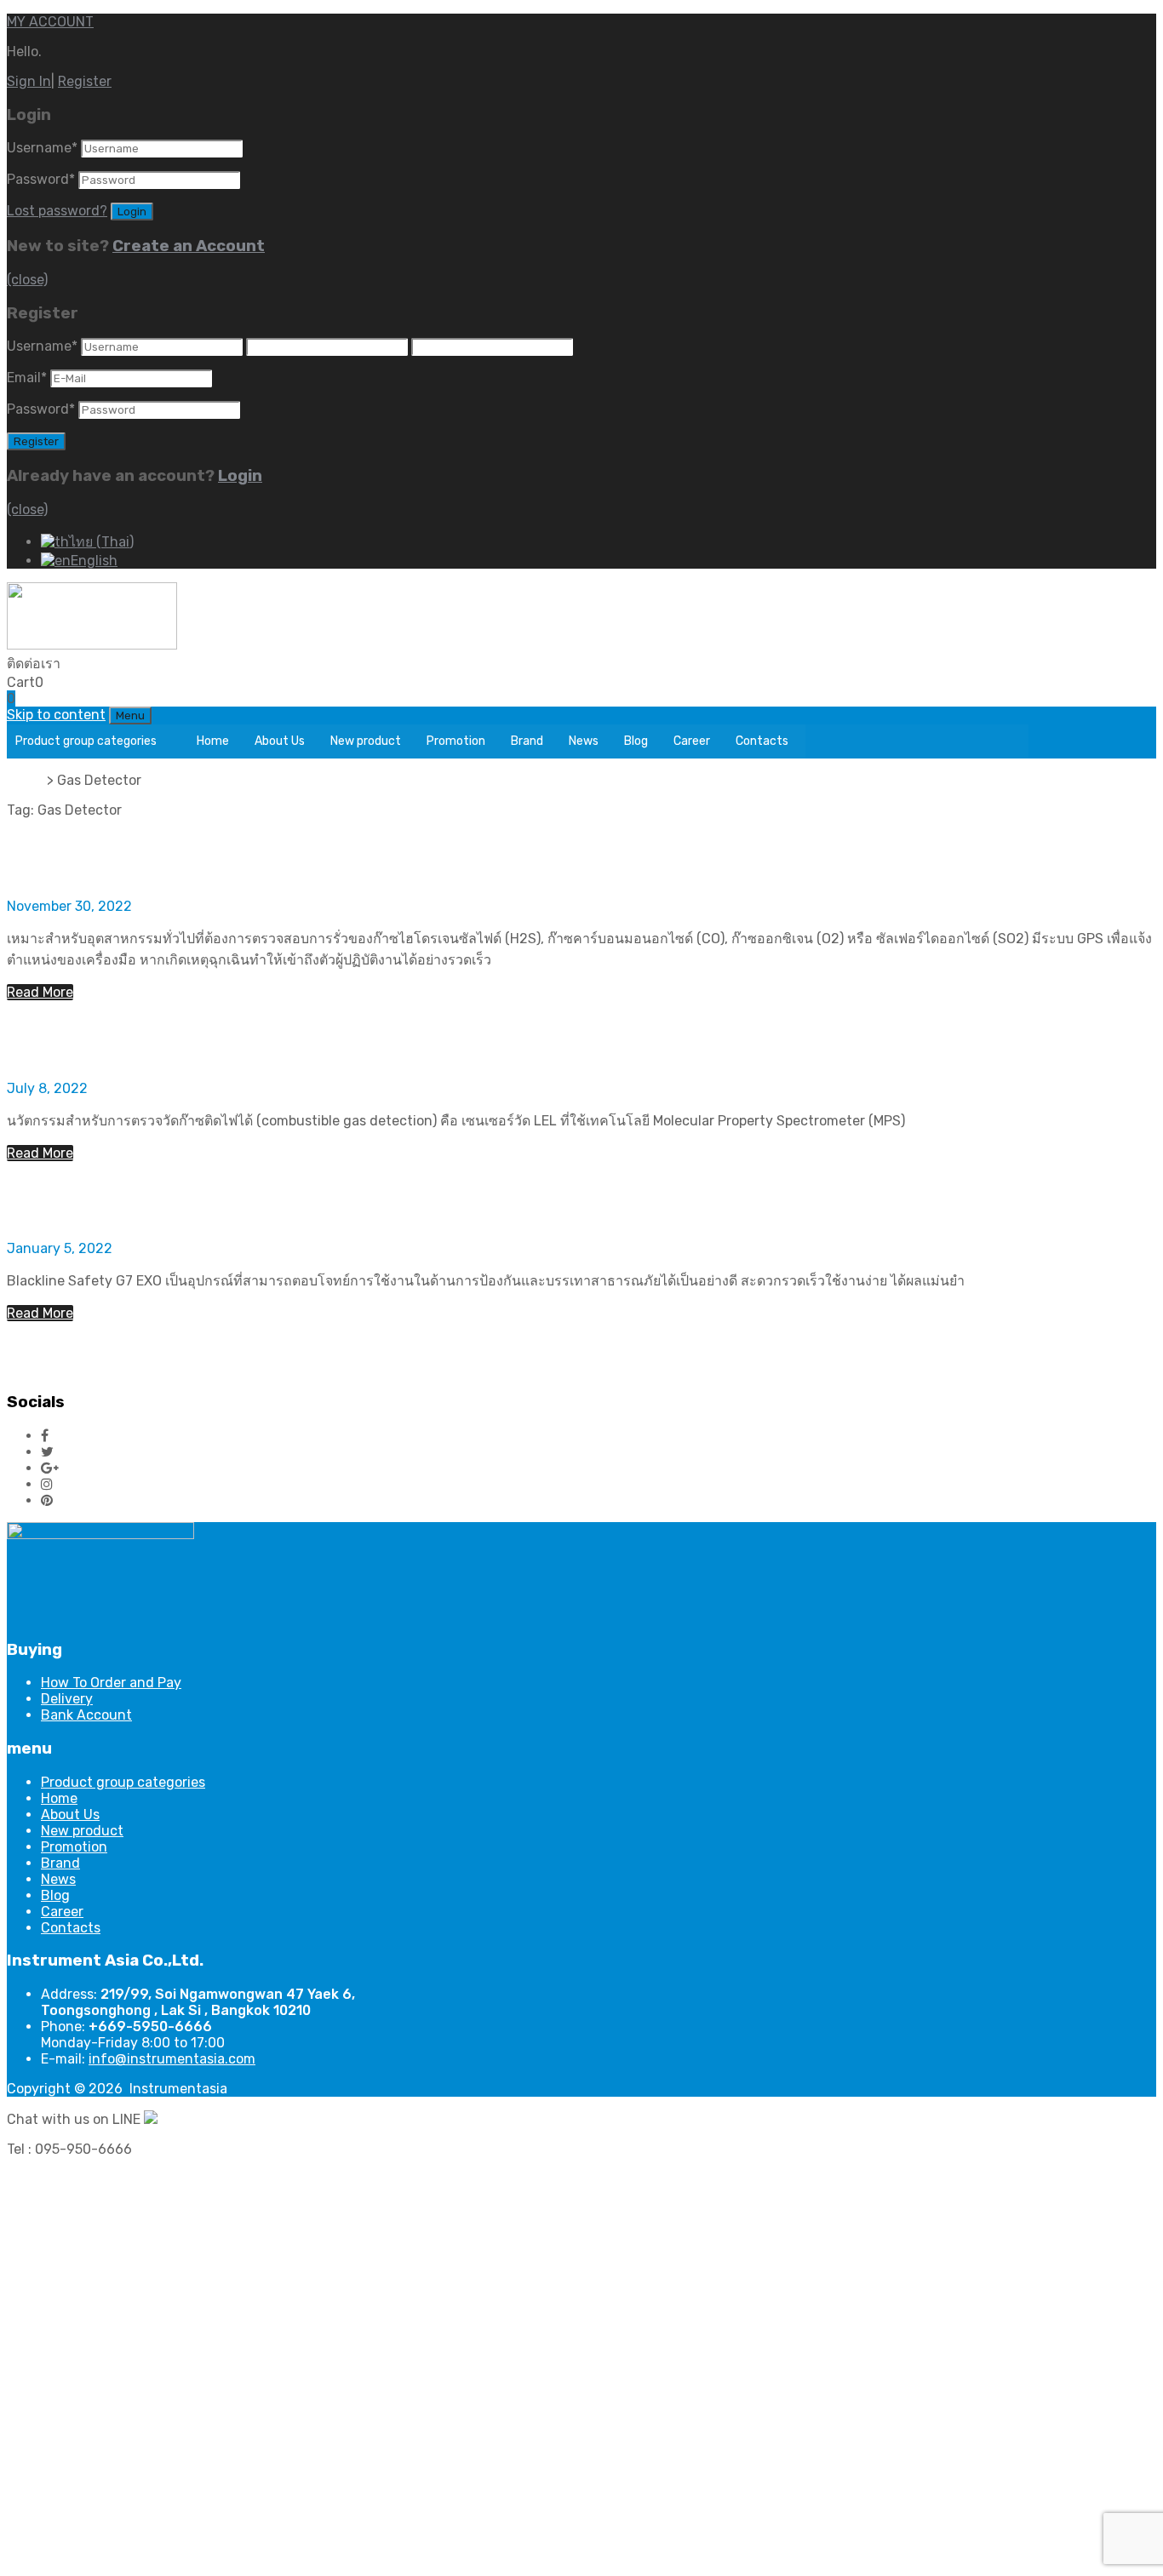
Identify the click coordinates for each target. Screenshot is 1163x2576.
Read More (40, 992)
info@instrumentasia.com (172, 2059)
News (584, 741)
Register (85, 81)
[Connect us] (45, 1436)
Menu (130, 716)
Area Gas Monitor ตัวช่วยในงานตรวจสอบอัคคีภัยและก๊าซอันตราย (407, 1201)
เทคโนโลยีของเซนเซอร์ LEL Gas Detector (267, 1040)
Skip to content (56, 715)
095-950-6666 (109, 664)
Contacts (762, 741)
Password (41, 179)
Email (27, 378)
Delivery (67, 1699)
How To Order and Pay (111, 1683)
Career (692, 741)
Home (213, 741)
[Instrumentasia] (92, 645)
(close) (27, 280)
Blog (636, 741)
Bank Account (86, 1715)
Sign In (29, 81)
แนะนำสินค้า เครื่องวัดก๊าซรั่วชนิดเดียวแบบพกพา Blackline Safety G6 (432, 858)
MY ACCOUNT (50, 22)
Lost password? (57, 211)
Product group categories (86, 741)
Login (240, 476)
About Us (280, 741)
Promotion (456, 741)
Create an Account (189, 246)
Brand (527, 741)
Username (42, 148)
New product (366, 741)
